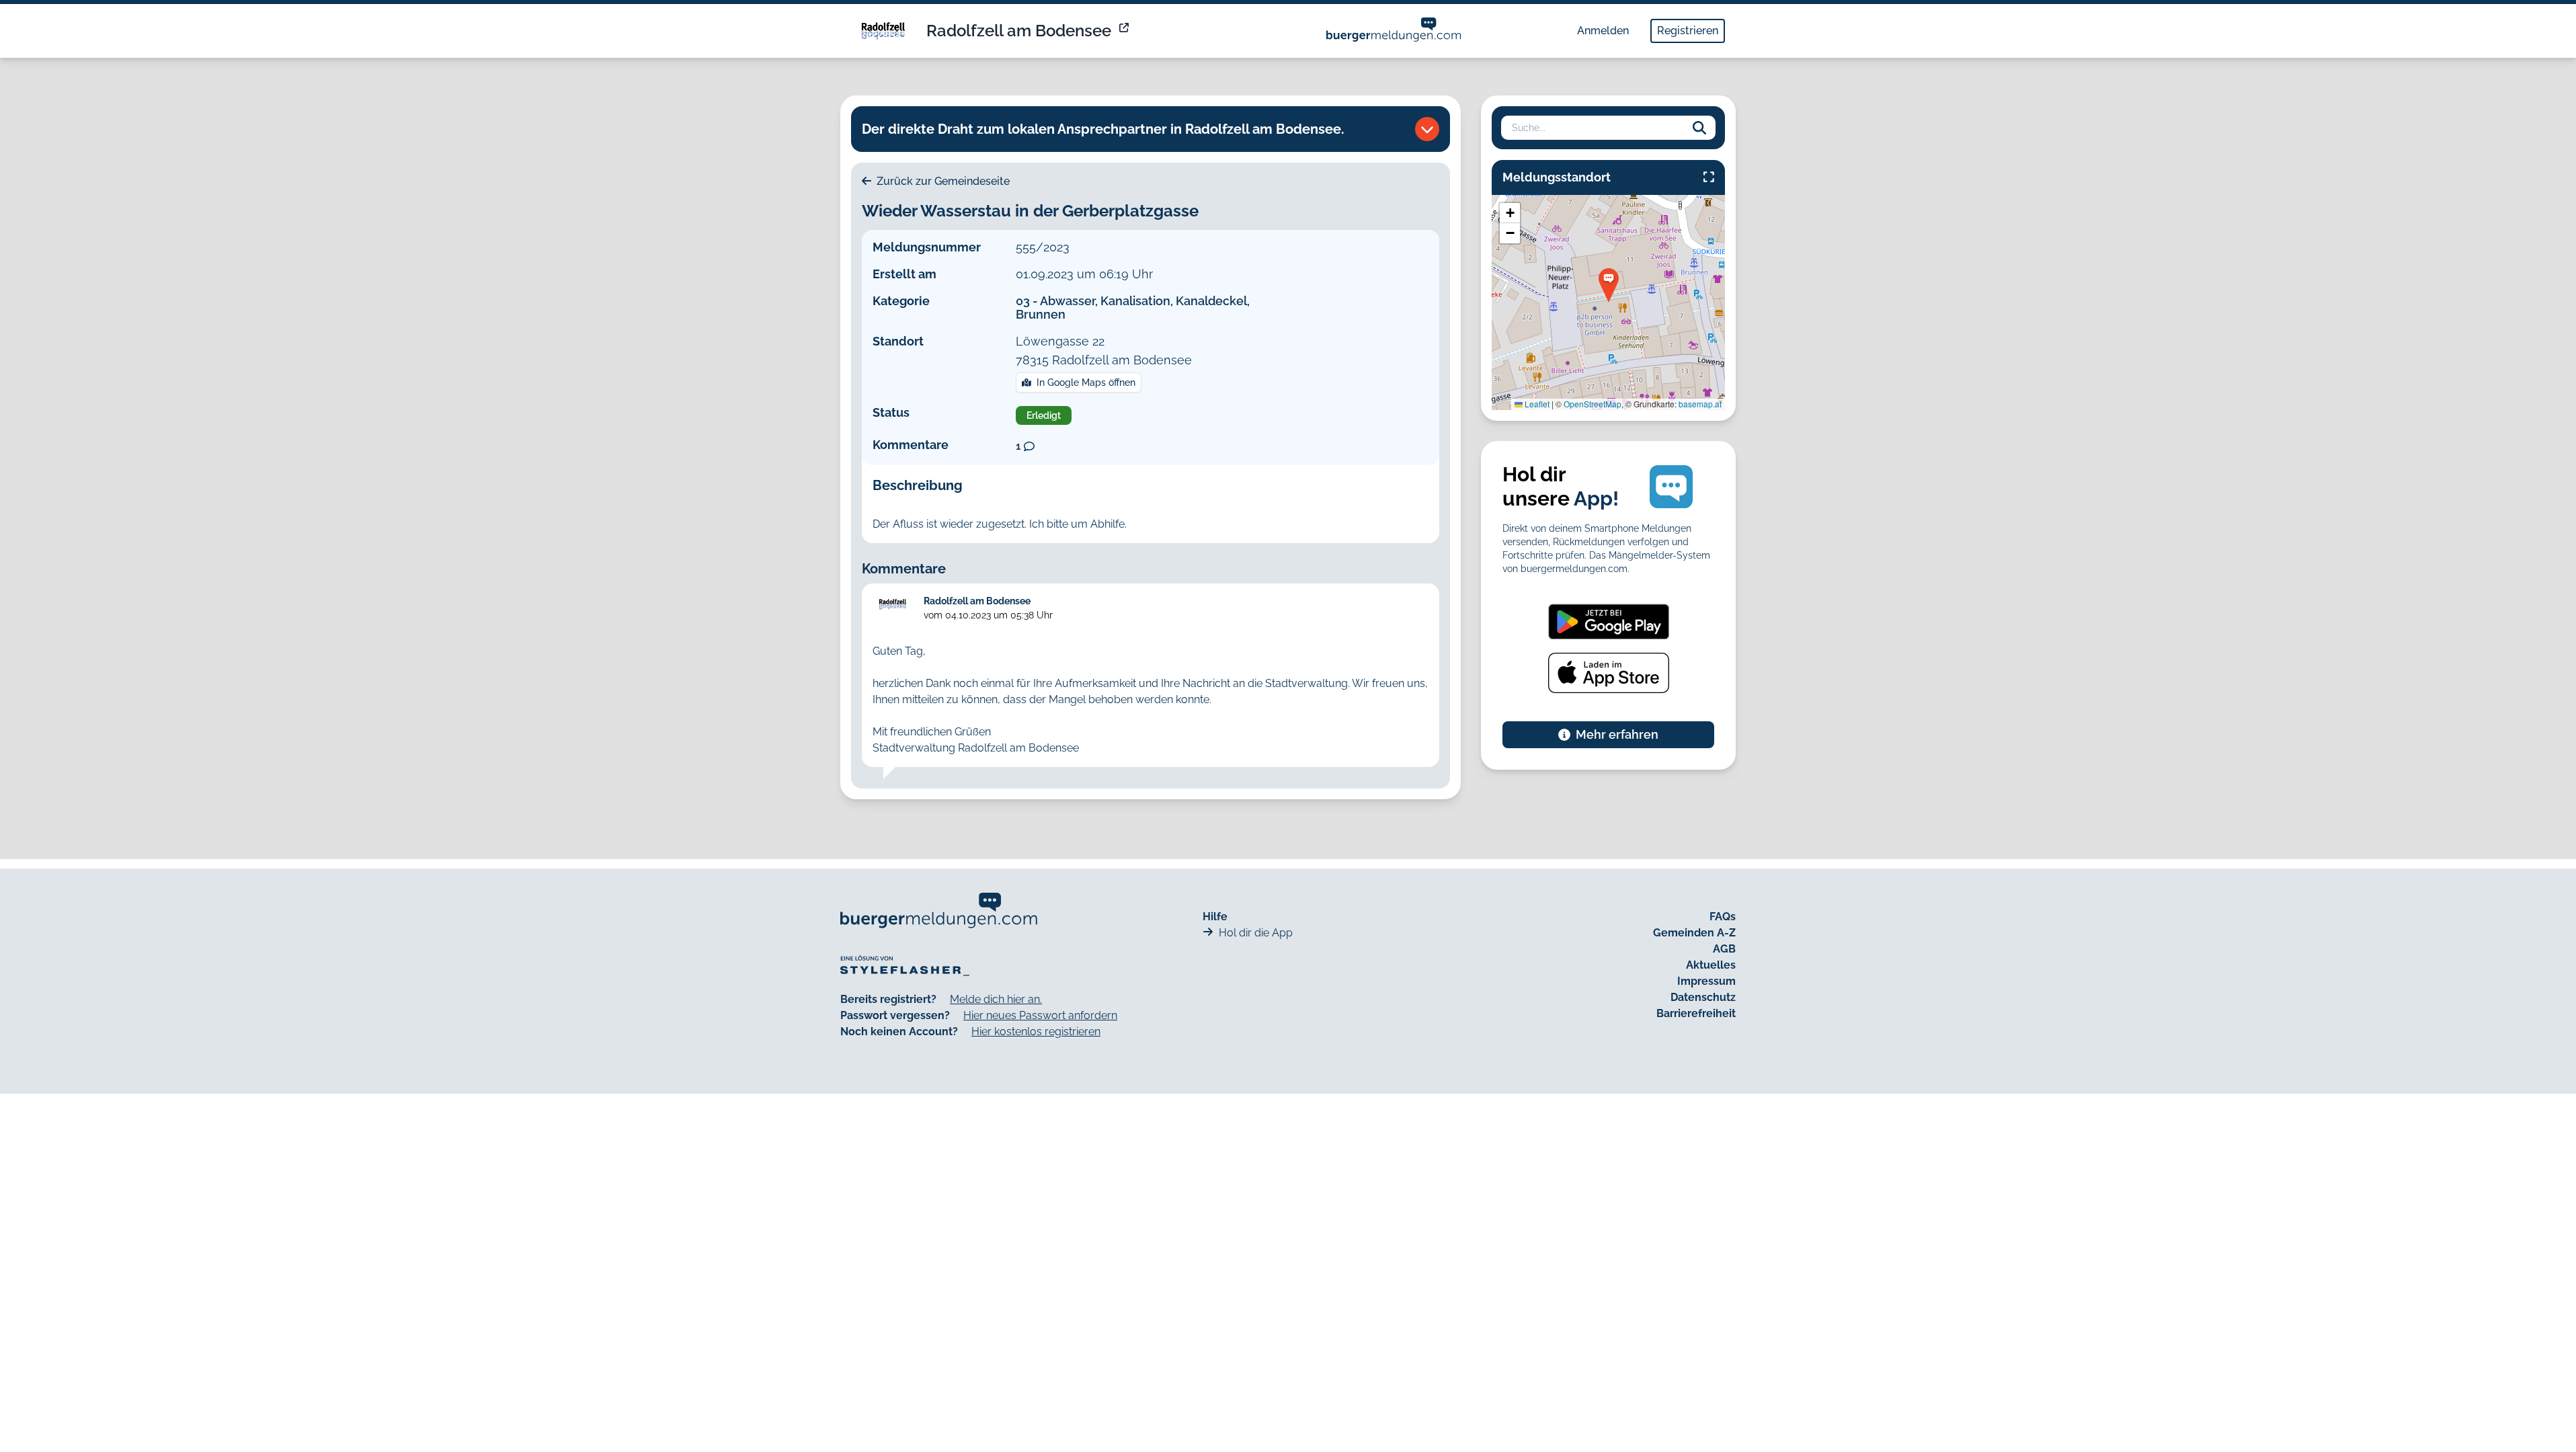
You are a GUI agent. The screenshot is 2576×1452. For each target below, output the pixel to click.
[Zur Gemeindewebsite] (1125, 31)
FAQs (1723, 917)
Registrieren (1688, 31)
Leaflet (1536, 404)
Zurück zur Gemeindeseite (942, 181)
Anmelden (1603, 31)
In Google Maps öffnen (1086, 382)
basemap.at (1700, 404)
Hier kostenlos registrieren (1036, 1032)
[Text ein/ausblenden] (1427, 129)
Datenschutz (1703, 997)
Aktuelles (1711, 965)
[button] (1609, 285)
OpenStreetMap (1593, 404)
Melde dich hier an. (996, 999)
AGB (1724, 949)
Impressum (1706, 981)
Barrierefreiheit (1696, 1013)
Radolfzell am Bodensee (1019, 31)
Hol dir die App (1256, 933)
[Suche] (1699, 128)
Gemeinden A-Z (1694, 933)
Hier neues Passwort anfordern (1040, 1015)
